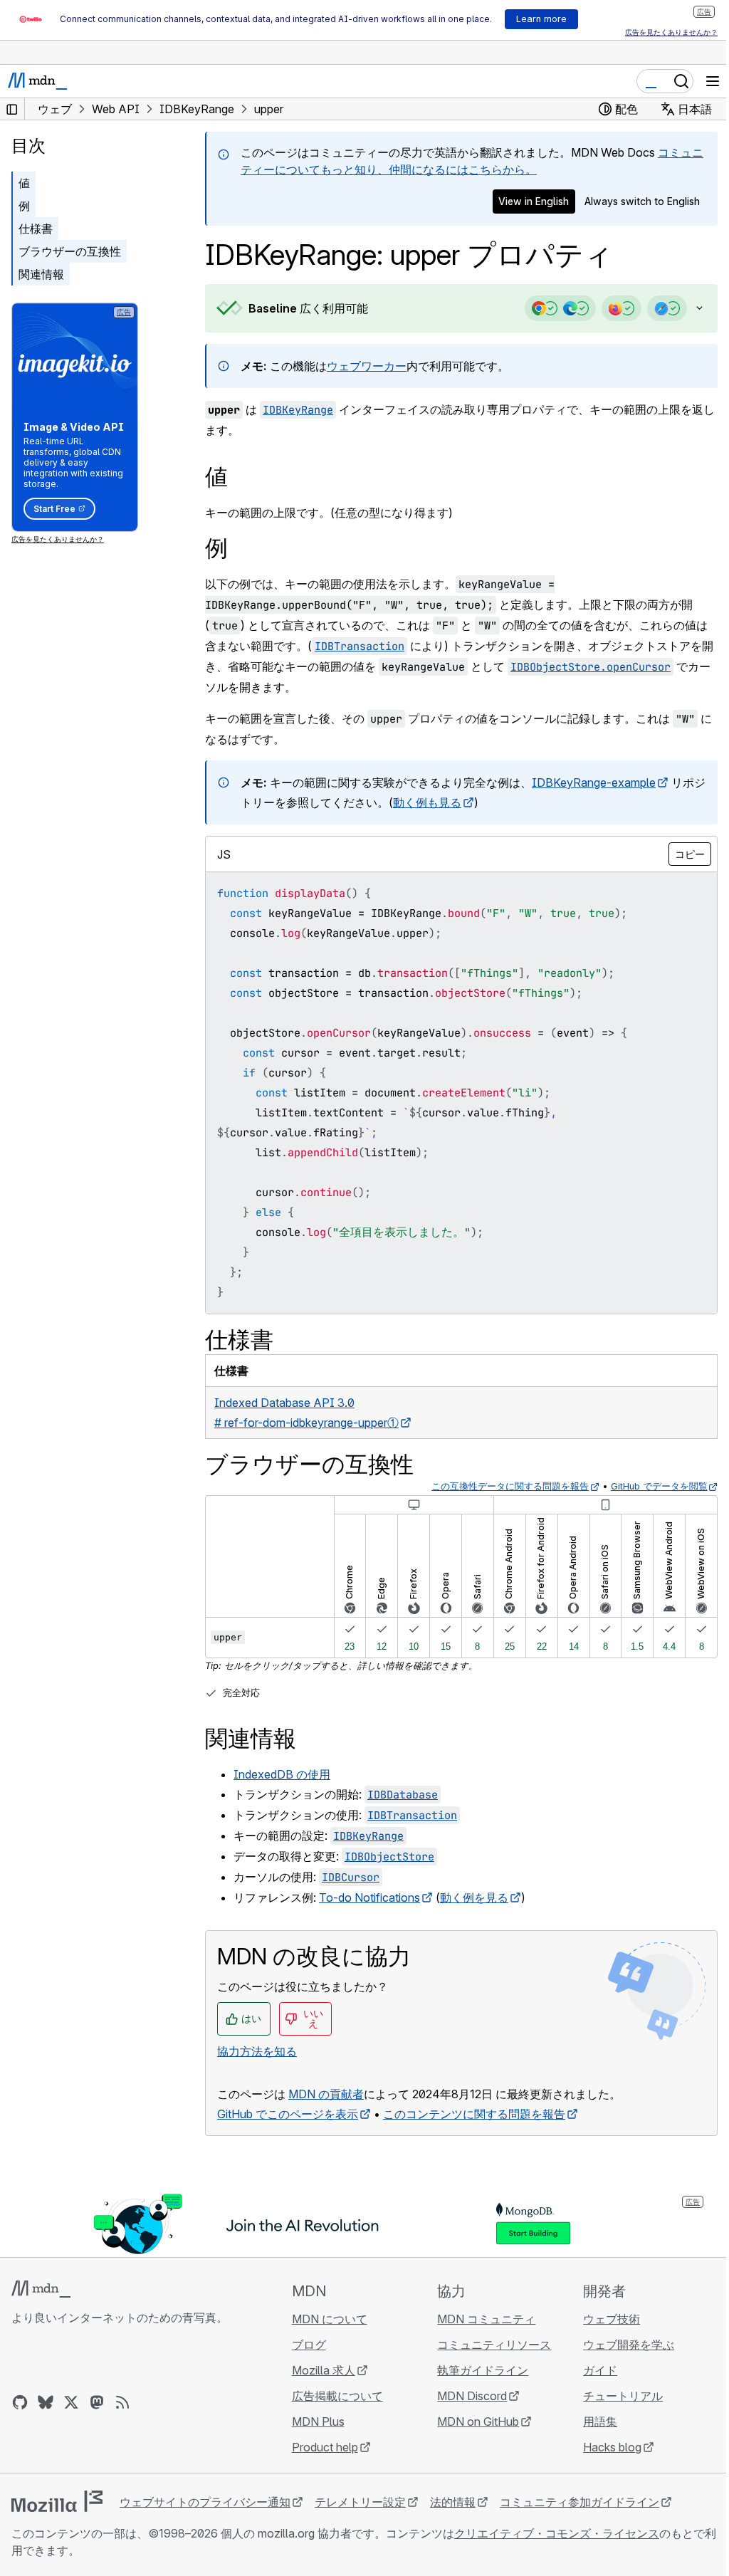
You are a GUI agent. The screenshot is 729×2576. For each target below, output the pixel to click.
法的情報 (453, 2502)
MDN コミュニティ (480, 2319)
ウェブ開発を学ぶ (620, 2345)
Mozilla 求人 (319, 2370)
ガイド (592, 2370)
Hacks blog (604, 2447)
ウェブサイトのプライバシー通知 (205, 2502)
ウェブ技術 (603, 2319)
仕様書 (36, 229)
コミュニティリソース (488, 2345)
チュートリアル (614, 2396)
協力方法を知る (257, 2051)
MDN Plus (314, 2421)
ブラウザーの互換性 (70, 251)
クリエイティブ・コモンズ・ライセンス (557, 2533)
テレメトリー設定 (360, 2502)
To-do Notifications (369, 1897)
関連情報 (41, 274)
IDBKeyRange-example (594, 782)
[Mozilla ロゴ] (57, 2501)
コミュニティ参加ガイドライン (579, 2502)
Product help (321, 2447)
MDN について (325, 2319)
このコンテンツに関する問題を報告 (474, 2114)
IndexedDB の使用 (282, 1774)
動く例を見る (474, 1897)
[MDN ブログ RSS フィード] (122, 2402)
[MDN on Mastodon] (97, 2402)
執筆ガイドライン (476, 2370)
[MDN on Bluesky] (46, 2402)
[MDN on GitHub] (20, 2402)
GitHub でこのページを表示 (288, 2114)
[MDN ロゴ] (41, 2289)
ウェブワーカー (367, 366)
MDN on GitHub (472, 2421)
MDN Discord (466, 2396)
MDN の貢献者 (326, 2094)
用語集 (592, 2421)
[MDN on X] (71, 2402)
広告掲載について (333, 2396)
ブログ (305, 2345)
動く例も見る (439, 802)
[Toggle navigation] (713, 81)
